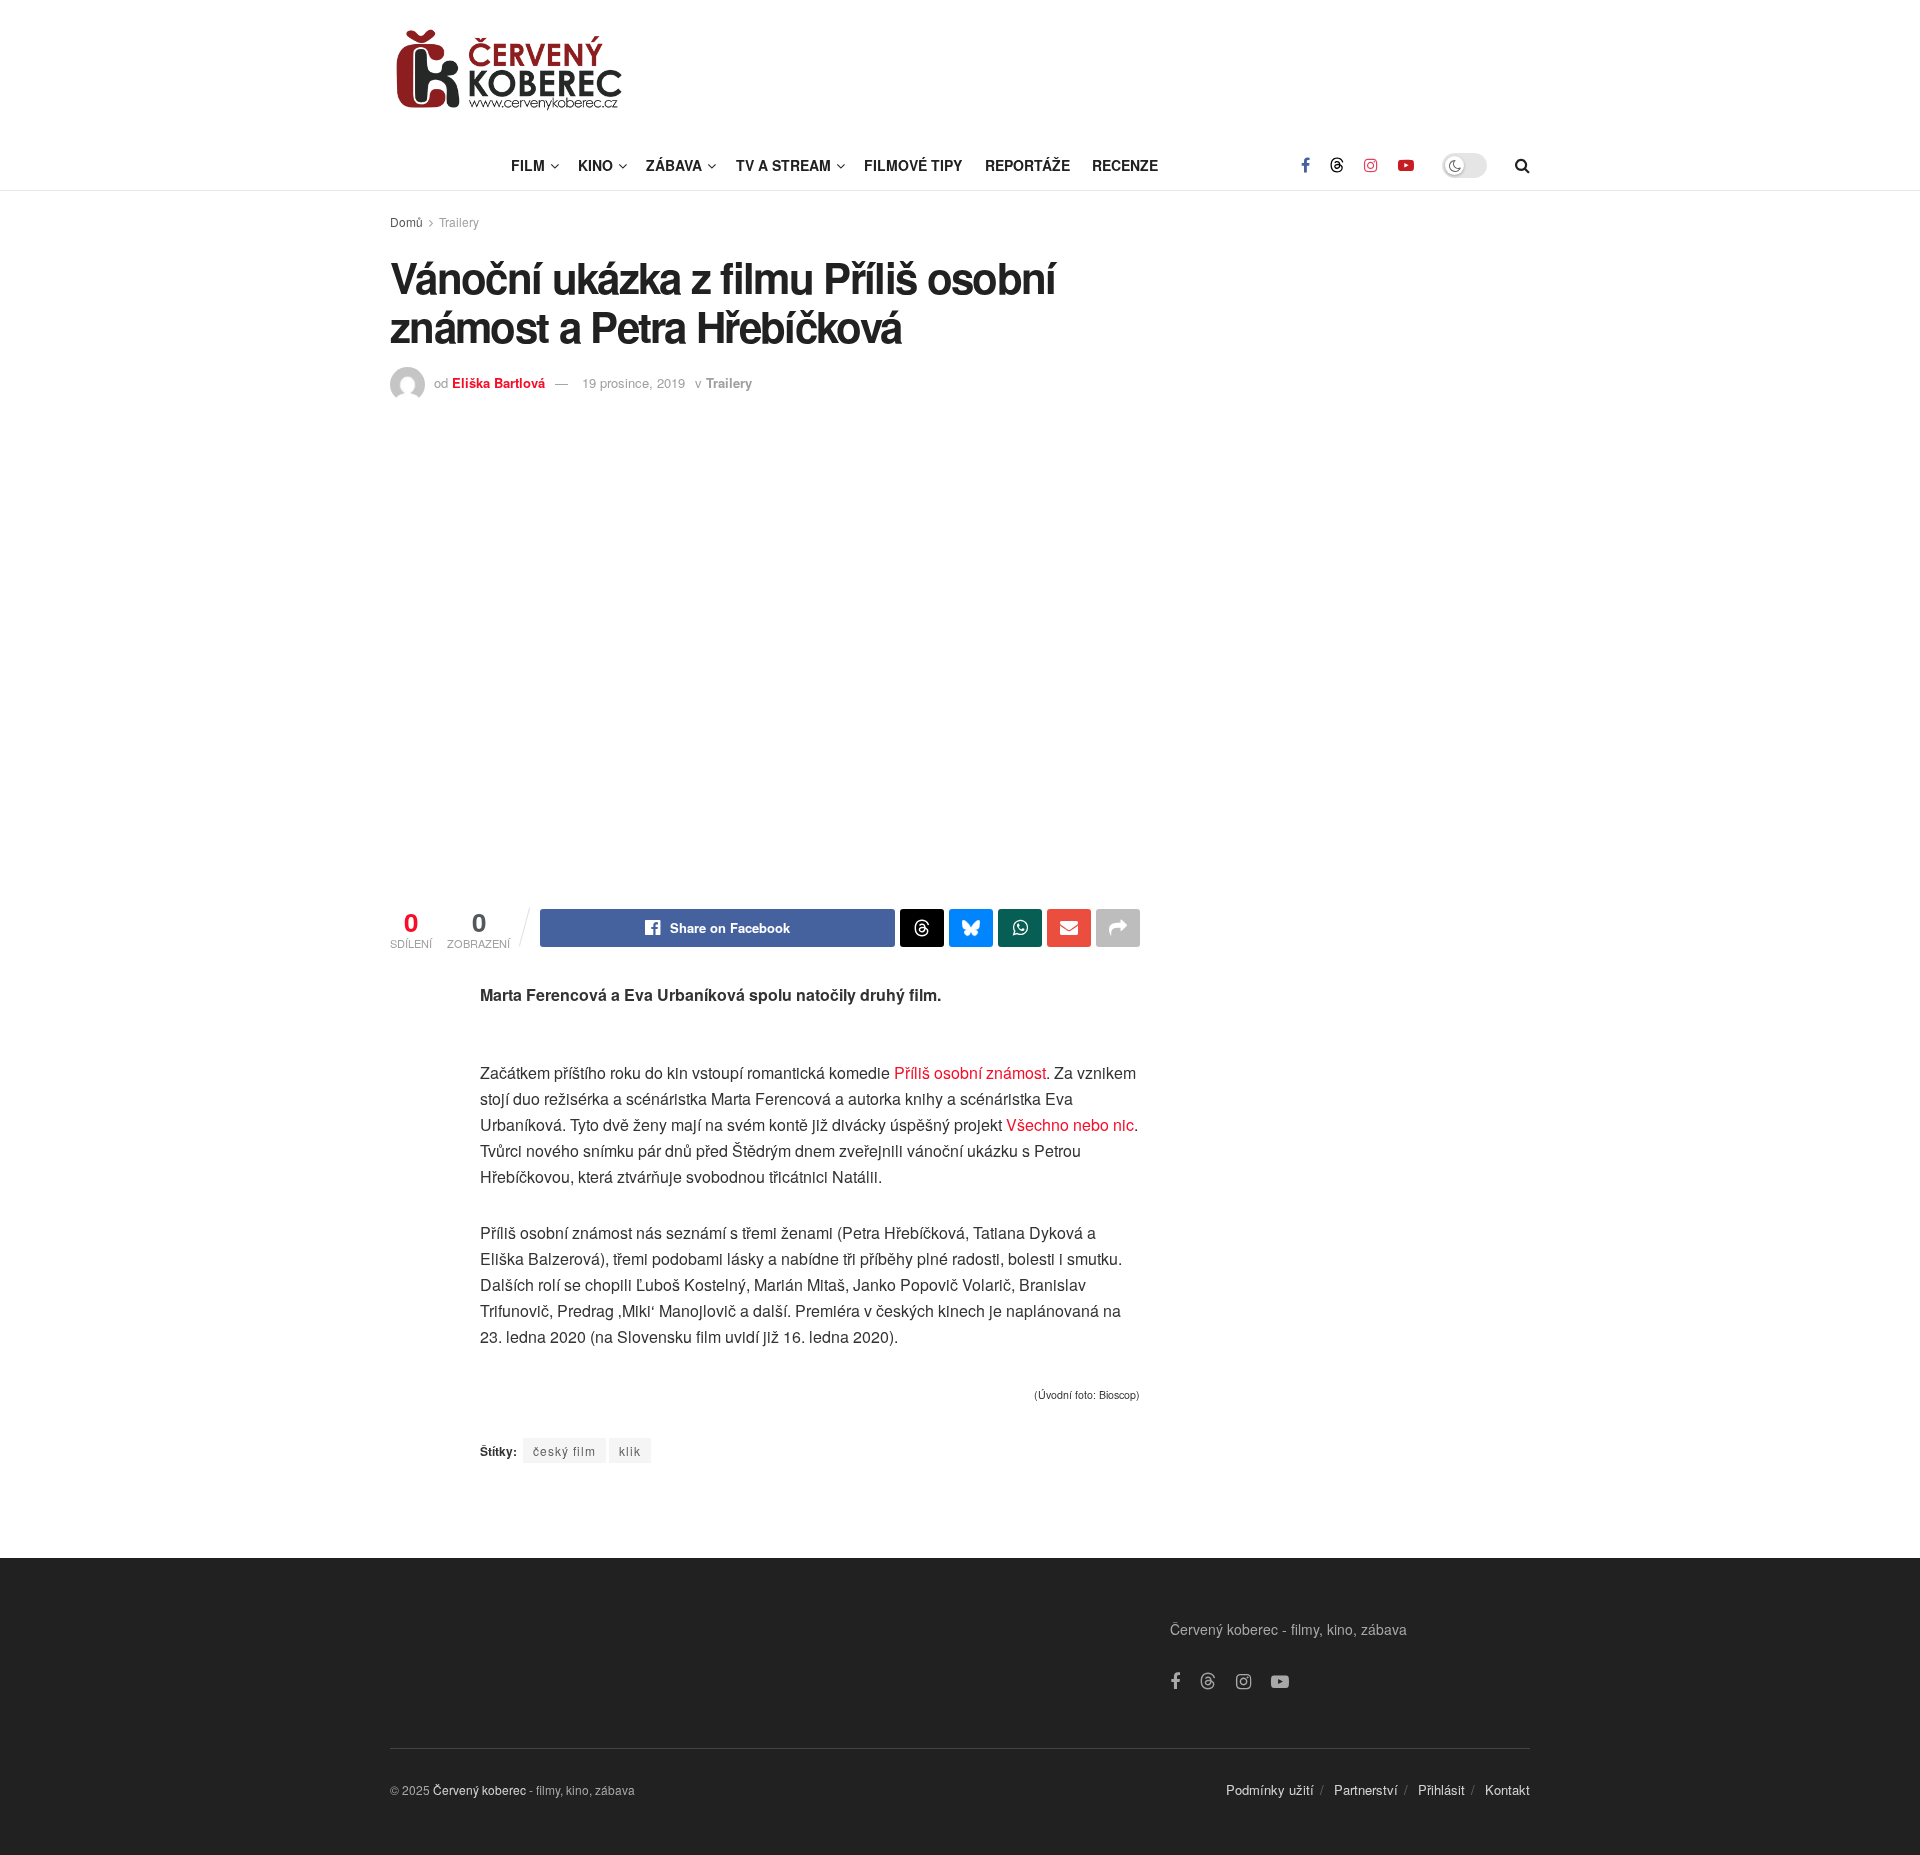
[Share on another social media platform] (1118, 928)
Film (528, 165)
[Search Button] (1522, 165)
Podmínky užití (1270, 1789)
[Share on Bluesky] (971, 928)
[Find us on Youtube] (1406, 165)
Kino (595, 165)
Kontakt (1507, 1789)
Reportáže (1027, 165)
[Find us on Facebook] (1305, 165)
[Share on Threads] (922, 928)
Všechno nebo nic (1070, 1124)
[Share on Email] (1069, 928)
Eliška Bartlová (498, 382)
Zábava (674, 165)
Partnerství (1366, 1789)
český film (564, 1450)
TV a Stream (783, 165)
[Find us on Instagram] (1371, 165)
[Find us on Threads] (1337, 165)
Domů (406, 221)
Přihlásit (1441, 1789)
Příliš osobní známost (970, 1072)
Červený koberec (479, 1789)
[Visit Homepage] (510, 70)
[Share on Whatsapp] (1020, 928)
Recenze (1125, 165)
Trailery (459, 221)
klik (630, 1450)
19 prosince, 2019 (633, 382)
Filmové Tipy (913, 165)
